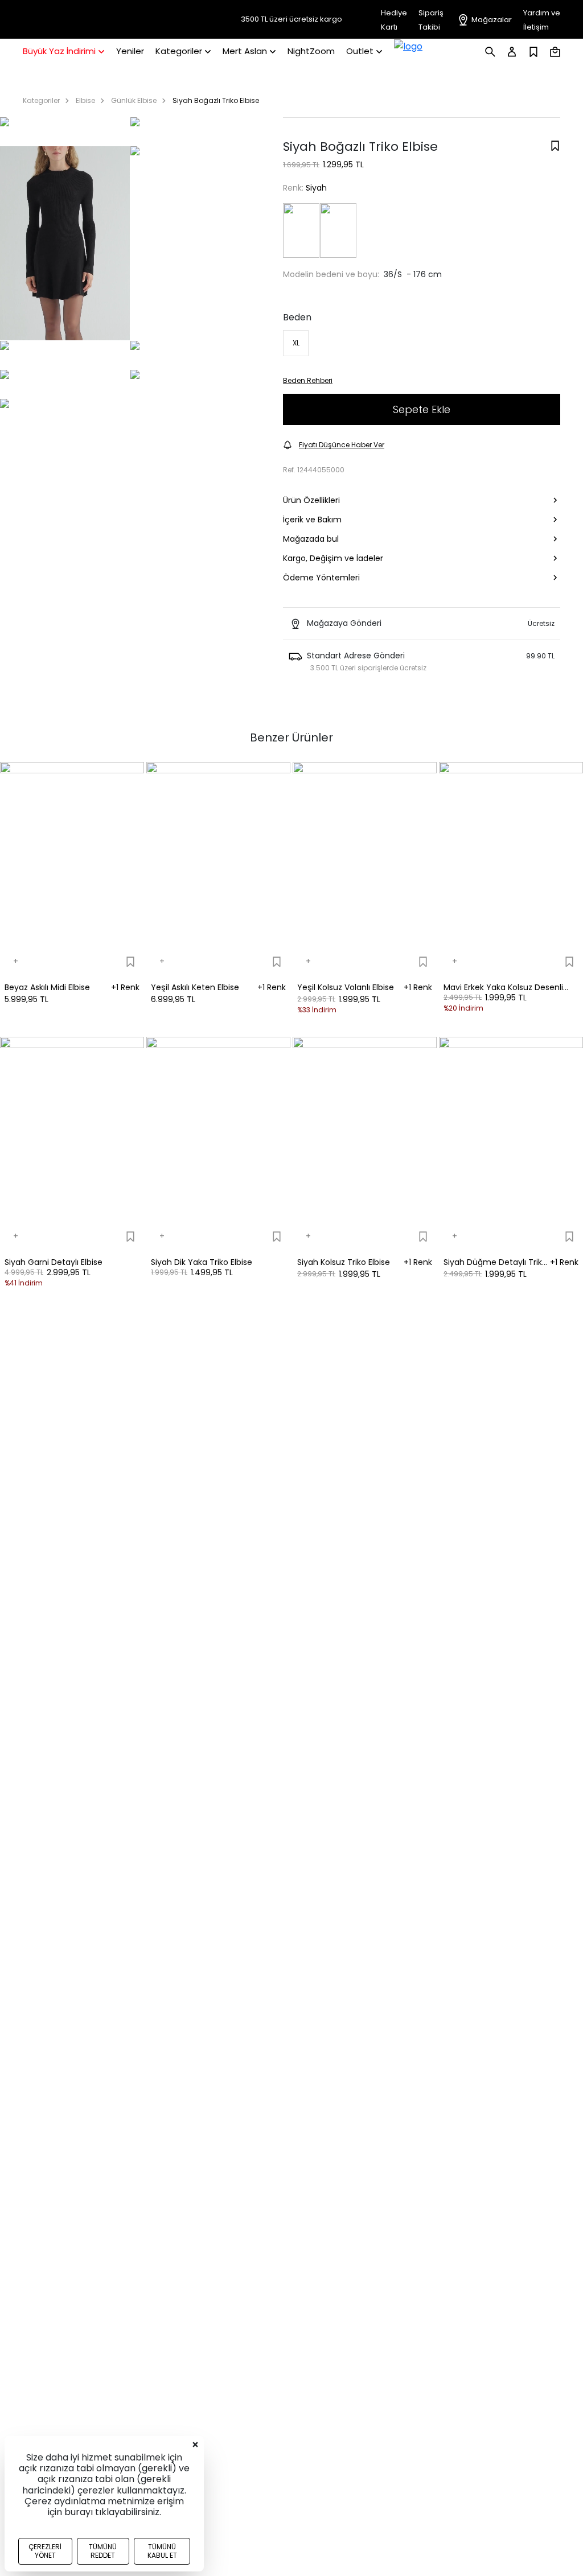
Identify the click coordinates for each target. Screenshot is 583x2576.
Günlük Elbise (134, 100)
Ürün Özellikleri (311, 500)
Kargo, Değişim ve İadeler (333, 558)
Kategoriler (41, 100)
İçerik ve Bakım (312, 520)
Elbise (85, 100)
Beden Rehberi (308, 380)
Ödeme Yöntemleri (321, 578)
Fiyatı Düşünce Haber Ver (342, 445)
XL (296, 343)
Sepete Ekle (422, 409)
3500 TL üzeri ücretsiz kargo (291, 19)
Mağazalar (492, 20)
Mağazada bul (311, 539)
